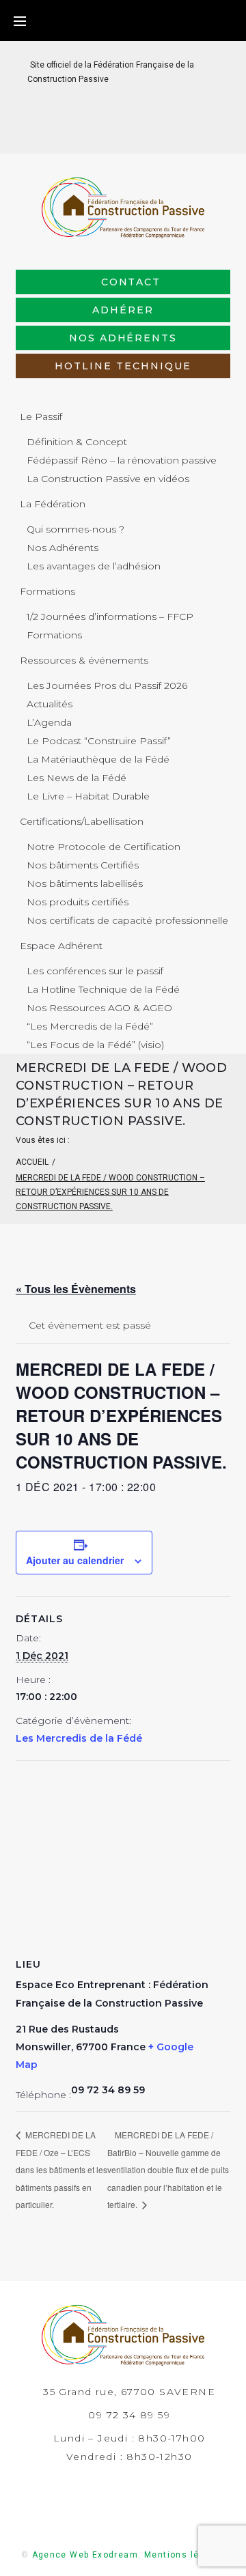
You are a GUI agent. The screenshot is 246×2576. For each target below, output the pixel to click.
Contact (131, 282)
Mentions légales (184, 2555)
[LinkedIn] (112, 132)
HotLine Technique (123, 366)
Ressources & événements (84, 660)
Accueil (32, 1162)
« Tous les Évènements (76, 1289)
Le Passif (41, 416)
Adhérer (123, 310)
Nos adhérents (123, 338)
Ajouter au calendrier (75, 1560)
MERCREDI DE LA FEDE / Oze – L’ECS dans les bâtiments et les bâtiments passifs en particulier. (61, 2169)
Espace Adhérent (61, 946)
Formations (47, 591)
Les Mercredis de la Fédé (79, 1738)
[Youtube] (156, 132)
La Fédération (53, 504)
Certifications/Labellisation (82, 821)
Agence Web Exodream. (87, 2555)
